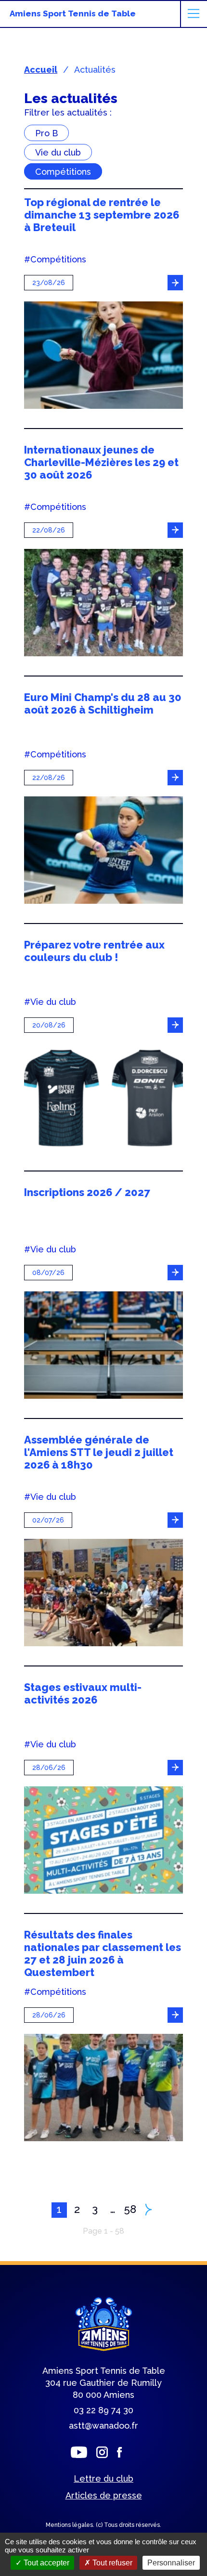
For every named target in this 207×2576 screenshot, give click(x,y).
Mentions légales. (71, 2525)
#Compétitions (55, 260)
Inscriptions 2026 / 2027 (87, 1192)
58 (130, 2209)
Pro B (46, 133)
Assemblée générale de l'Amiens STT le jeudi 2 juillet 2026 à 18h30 (99, 1452)
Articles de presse (104, 2495)
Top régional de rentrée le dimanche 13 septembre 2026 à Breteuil (102, 215)
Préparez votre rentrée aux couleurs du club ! (94, 951)
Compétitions (63, 171)
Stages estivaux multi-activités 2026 (83, 1693)
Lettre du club (103, 2478)
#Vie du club (50, 1002)
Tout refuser (111, 2563)
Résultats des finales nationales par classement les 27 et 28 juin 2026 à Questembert (103, 1953)
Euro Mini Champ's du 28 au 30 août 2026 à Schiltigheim (103, 703)
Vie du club (58, 152)
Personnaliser (171, 2563)
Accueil (41, 70)
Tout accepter (45, 2563)
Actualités (95, 70)
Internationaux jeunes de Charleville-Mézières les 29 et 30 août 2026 (101, 462)
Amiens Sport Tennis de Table (73, 13)
